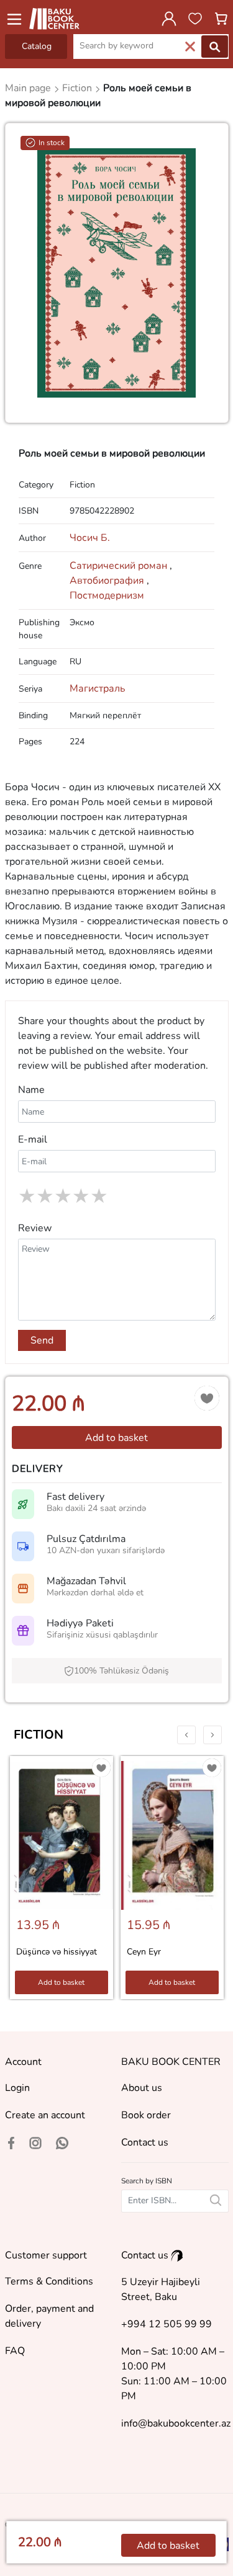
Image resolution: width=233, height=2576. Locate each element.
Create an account (45, 2115)
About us (142, 2088)
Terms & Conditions (49, 2281)
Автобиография (109, 581)
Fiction (39, 1735)
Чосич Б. (90, 538)
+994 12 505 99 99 (167, 2324)
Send (42, 1340)
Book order (146, 2115)
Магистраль (98, 689)
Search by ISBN (147, 2181)
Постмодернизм (107, 595)
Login (17, 2088)
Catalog (37, 46)
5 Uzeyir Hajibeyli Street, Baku (161, 2289)
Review (35, 1228)
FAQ (15, 2351)
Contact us (145, 2142)
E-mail (33, 1139)
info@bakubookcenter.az (176, 2423)
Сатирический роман (121, 566)
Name (31, 1090)
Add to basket (116, 1438)
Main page (29, 88)
